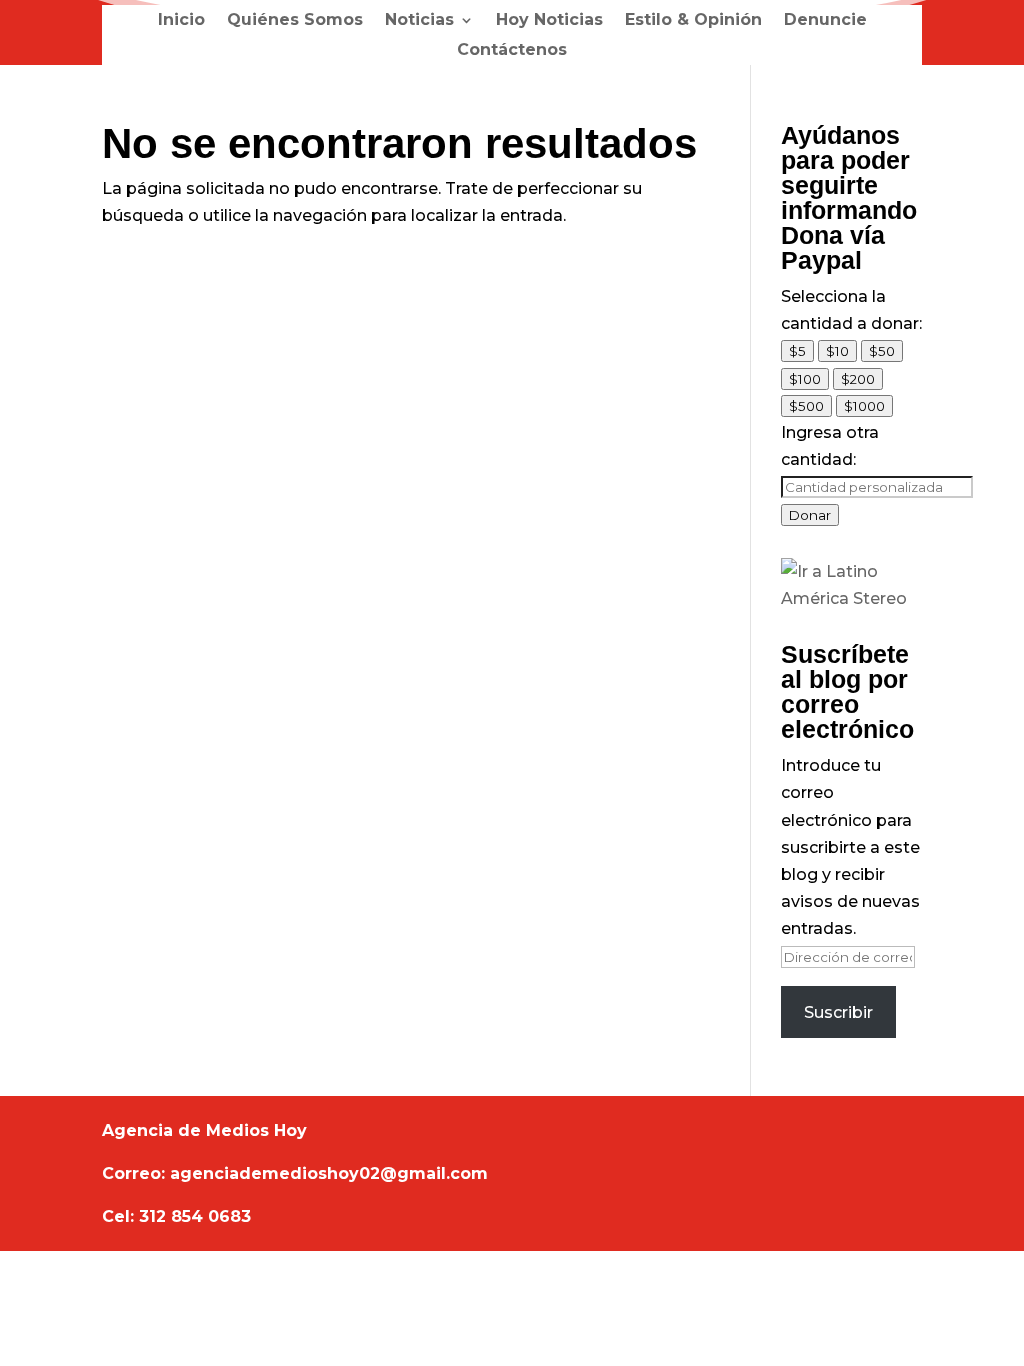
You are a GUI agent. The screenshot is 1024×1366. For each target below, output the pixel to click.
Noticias (419, 21)
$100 (805, 379)
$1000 (864, 406)
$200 (858, 379)
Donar (810, 515)
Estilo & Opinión (693, 21)
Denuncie (825, 21)
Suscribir (838, 1012)
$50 (882, 351)
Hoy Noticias (549, 21)
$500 (806, 406)
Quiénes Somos (295, 21)
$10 (837, 351)
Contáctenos (512, 51)
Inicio (181, 21)
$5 (797, 351)
